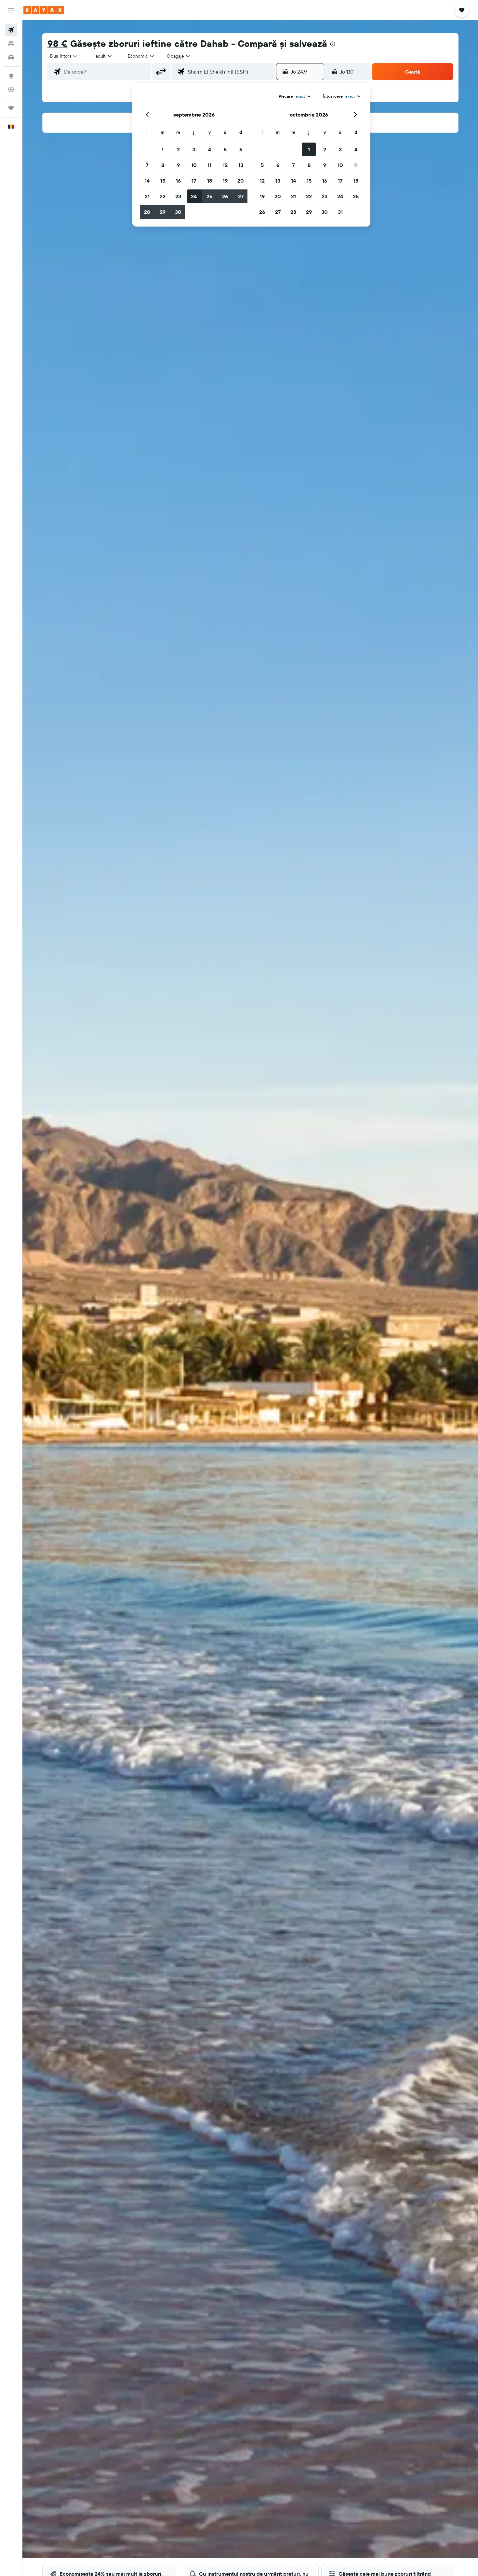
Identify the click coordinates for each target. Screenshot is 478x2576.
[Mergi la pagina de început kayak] (44, 10)
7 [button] (147, 165)
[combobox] (64, 56)
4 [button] (210, 149)
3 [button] (194, 149)
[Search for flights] (11, 30)
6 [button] (241, 149)
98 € (58, 43)
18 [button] (210, 181)
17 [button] (194, 181)
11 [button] (209, 165)
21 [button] (147, 196)
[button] (11, 10)
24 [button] (194, 196)
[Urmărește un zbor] (11, 90)
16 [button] (178, 181)
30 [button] (178, 212)
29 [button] (163, 212)
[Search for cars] (11, 57)
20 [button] (241, 181)
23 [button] (178, 196)
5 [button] (225, 149)
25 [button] (209, 196)
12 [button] (225, 165)
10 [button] (194, 165)
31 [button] (340, 212)
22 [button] (163, 196)
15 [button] (163, 181)
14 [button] (147, 181)
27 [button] (241, 196)
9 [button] (178, 165)
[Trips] (11, 108)
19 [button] (225, 181)
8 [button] (163, 165)
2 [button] (178, 149)
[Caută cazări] (11, 44)
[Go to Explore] (11, 76)
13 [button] (241, 165)
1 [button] (163, 149)
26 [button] (225, 196)
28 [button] (147, 212)
